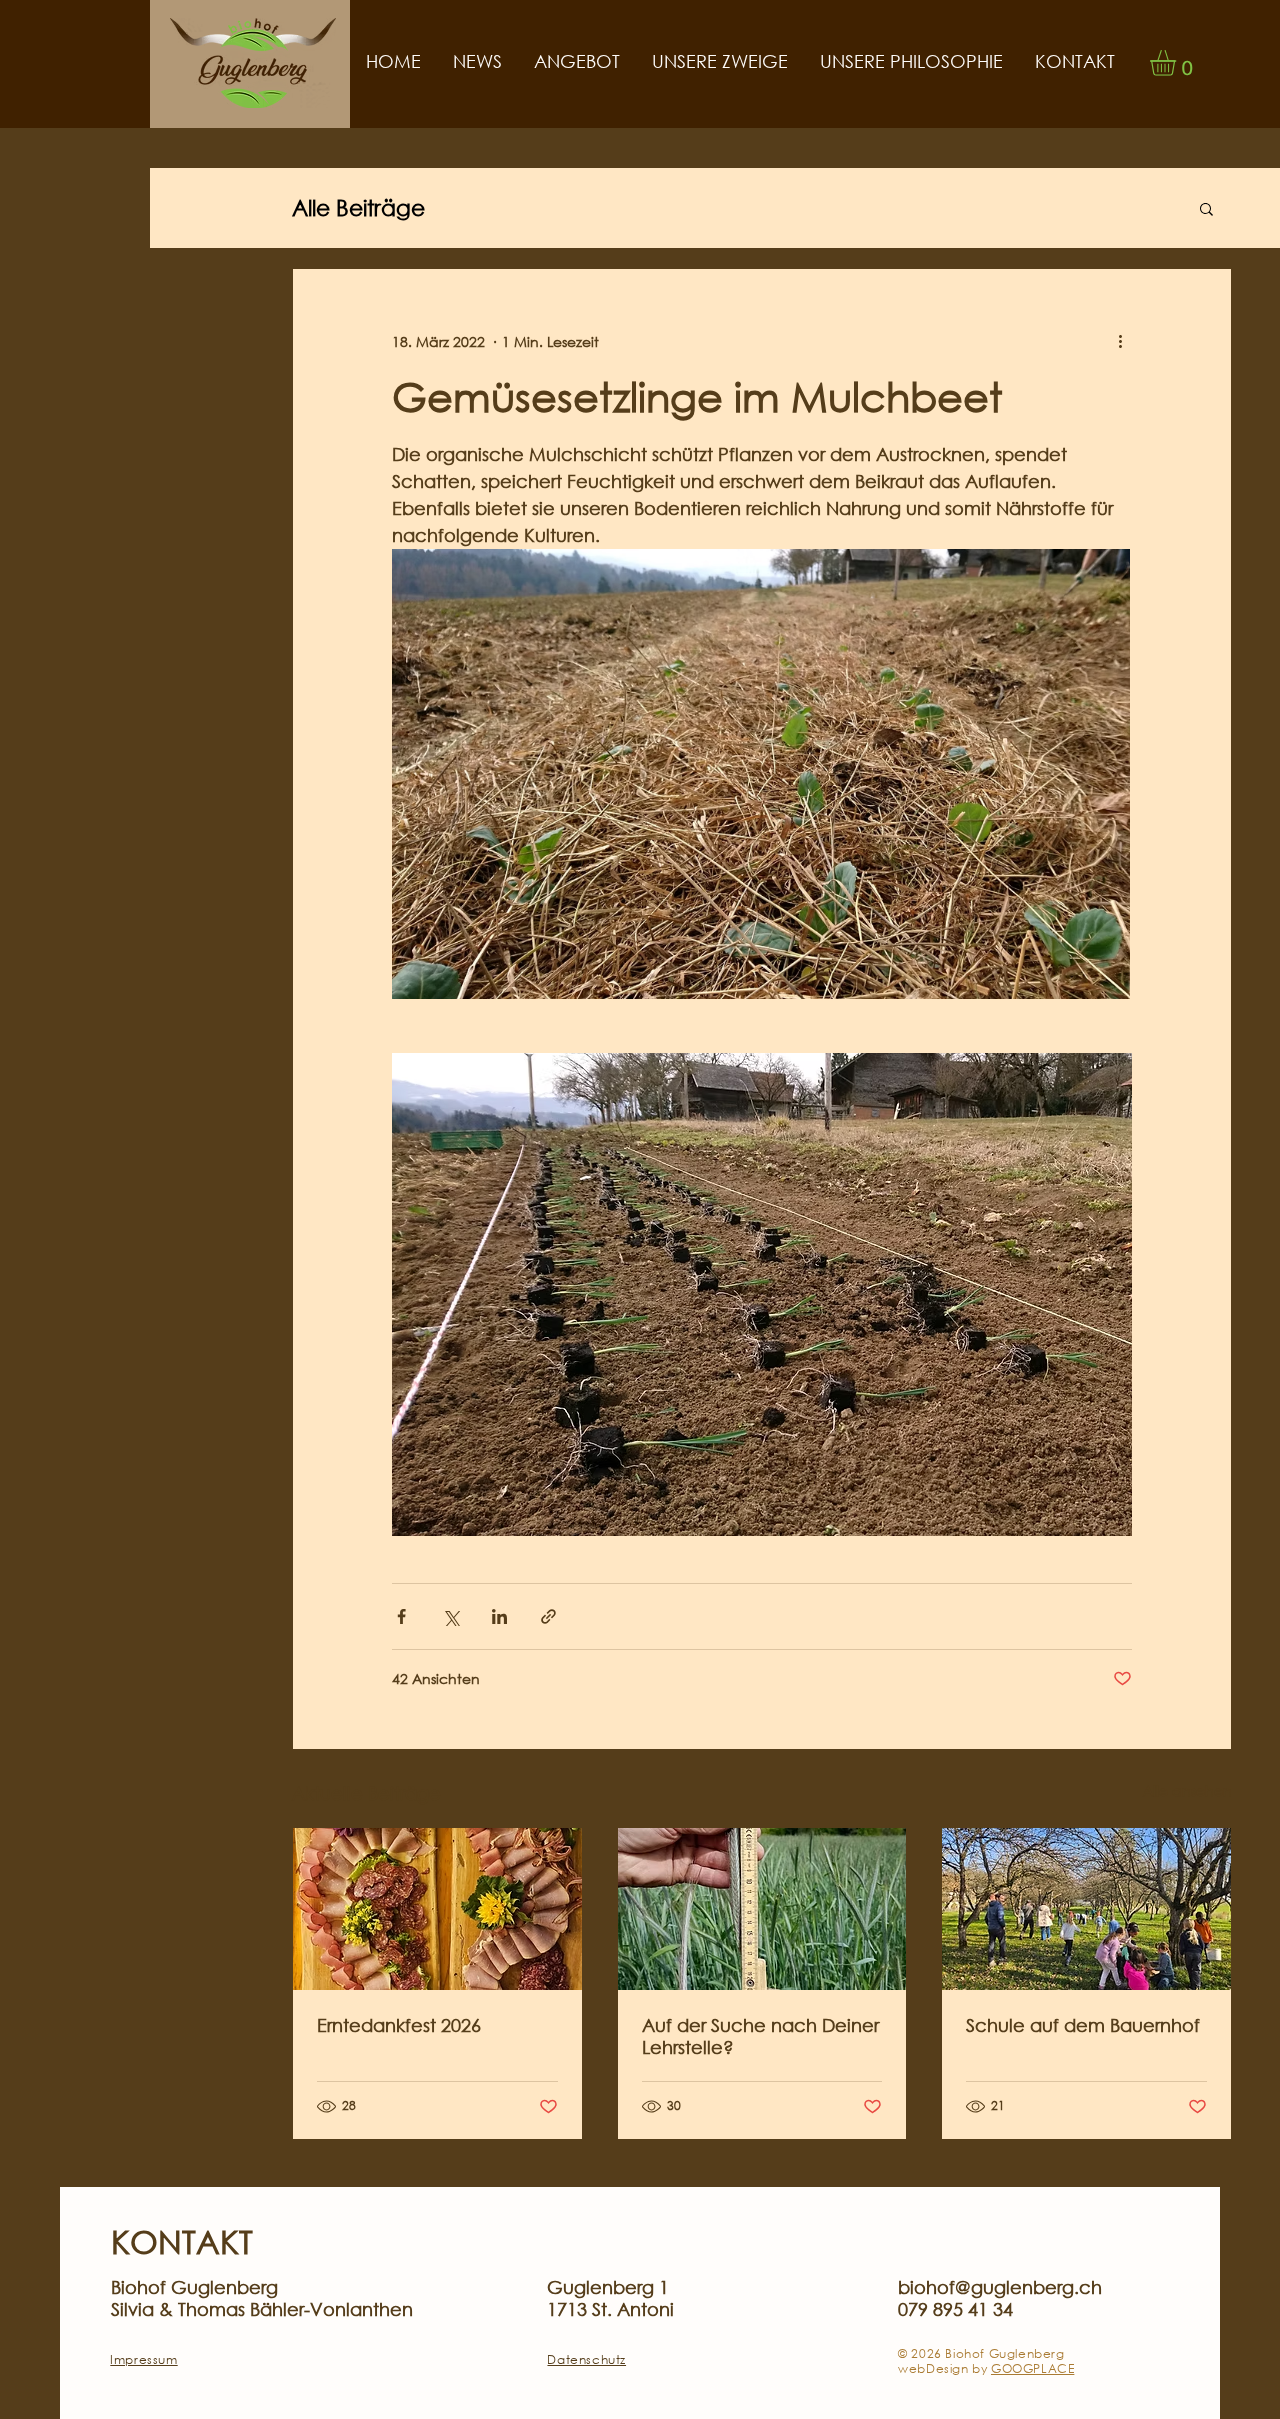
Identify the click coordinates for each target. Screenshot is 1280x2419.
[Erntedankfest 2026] (437, 1909)
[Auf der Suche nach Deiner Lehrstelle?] (762, 1909)
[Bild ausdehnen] (761, 774)
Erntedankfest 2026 (399, 2025)
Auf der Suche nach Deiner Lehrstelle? (760, 2036)
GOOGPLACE (1032, 2368)
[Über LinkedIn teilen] (499, 1616)
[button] (1178, 63)
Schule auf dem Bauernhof (1083, 2025)
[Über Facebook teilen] (401, 1616)
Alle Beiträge (358, 207)
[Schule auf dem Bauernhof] (1086, 1909)
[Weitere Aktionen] (1120, 341)
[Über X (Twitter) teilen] (450, 1616)
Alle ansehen (1187, 1790)
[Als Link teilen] (548, 1616)
